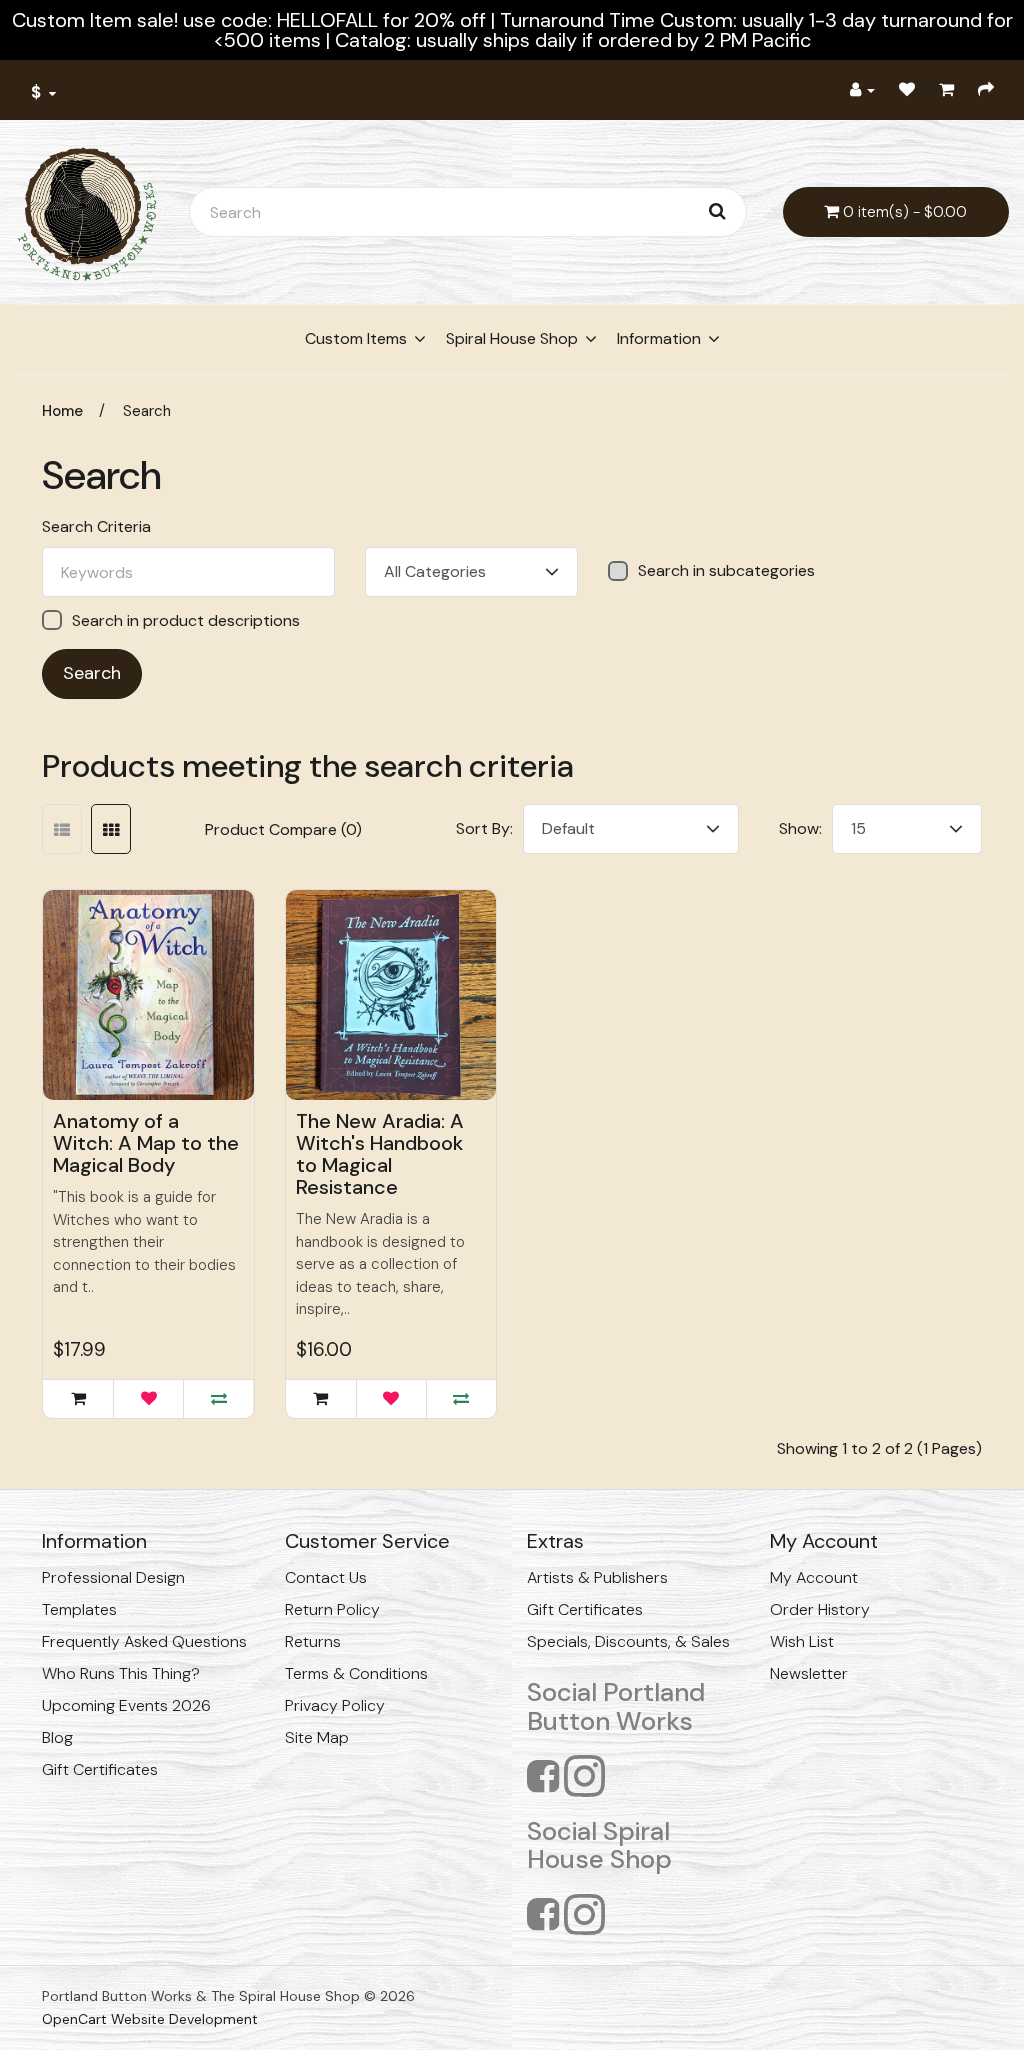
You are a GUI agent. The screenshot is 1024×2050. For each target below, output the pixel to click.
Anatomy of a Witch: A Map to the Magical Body (146, 1143)
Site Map (317, 1737)
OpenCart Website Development (150, 2019)
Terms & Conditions (356, 1673)
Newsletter (809, 1673)
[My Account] (862, 90)
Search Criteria (96, 527)
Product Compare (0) (283, 829)
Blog (57, 1737)
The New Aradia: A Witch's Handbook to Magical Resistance (380, 1154)
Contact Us (326, 1577)
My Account (814, 1577)
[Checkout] (986, 90)
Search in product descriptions (186, 620)
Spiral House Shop (512, 338)
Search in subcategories (726, 571)
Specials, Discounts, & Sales (628, 1641)
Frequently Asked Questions (144, 1641)
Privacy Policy (335, 1705)
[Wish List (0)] (907, 90)
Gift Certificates (100, 1769)
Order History (820, 1609)
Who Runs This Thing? (121, 1673)
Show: (800, 828)
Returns (313, 1641)
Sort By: (484, 828)
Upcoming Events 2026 (126, 1705)
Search (147, 411)
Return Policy (332, 1609)
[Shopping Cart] (946, 90)
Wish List (802, 1641)
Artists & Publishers (597, 1577)
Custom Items (356, 338)
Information (659, 338)
